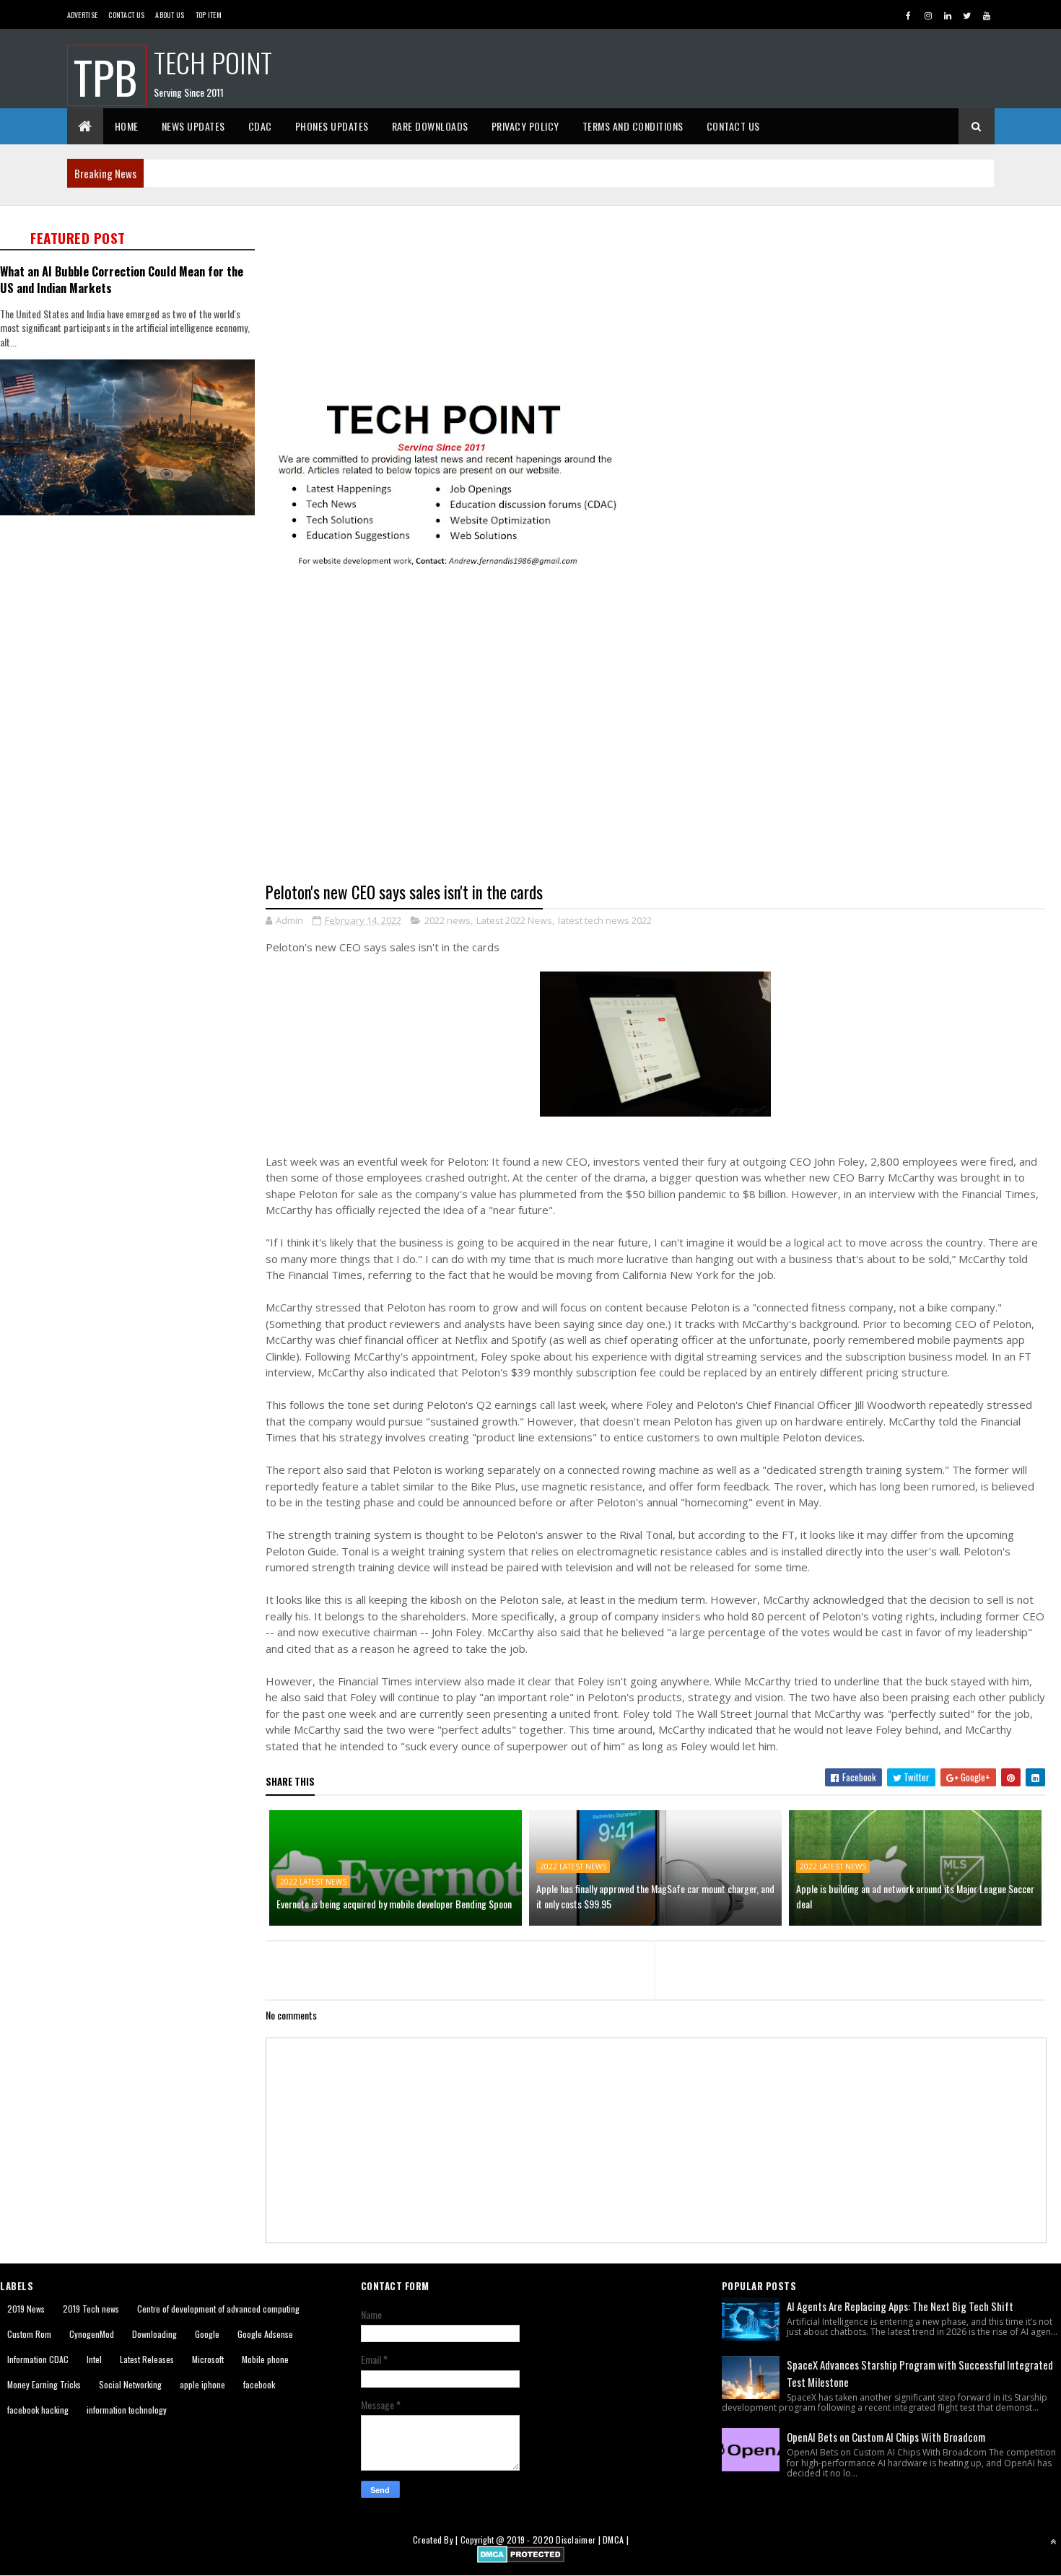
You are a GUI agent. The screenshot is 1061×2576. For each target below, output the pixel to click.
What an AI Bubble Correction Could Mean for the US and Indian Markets (122, 279)
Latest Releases (147, 2359)
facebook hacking (38, 2410)
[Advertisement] (132, 633)
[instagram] (928, 15)
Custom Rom (29, 2334)
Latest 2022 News (514, 920)
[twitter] (967, 15)
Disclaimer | (579, 2540)
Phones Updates (332, 126)
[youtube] (987, 15)
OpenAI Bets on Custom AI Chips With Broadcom (886, 2437)
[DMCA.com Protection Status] (521, 2558)
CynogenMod (92, 2334)
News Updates (193, 126)
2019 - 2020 (530, 2540)
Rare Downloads (430, 126)
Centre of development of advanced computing (218, 2309)
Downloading (154, 2334)
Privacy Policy (525, 126)
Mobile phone (265, 2359)
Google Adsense (265, 2334)
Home (127, 126)
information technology (127, 2410)
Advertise (83, 15)
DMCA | (616, 2540)
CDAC (260, 126)
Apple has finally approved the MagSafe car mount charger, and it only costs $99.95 (655, 1896)
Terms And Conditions (633, 126)
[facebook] (909, 15)
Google (207, 2334)
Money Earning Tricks (44, 2384)
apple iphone (202, 2384)
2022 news (447, 920)
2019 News (26, 2309)
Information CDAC (38, 2359)
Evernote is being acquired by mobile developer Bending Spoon (394, 1904)
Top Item (209, 15)
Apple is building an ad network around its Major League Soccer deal (915, 1896)
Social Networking (130, 2384)
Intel (94, 2359)
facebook (259, 2384)
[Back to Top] (1053, 2541)
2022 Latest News (313, 1882)
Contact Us (126, 15)
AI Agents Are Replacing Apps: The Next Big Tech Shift (900, 2306)
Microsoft (208, 2359)
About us (170, 15)
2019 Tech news (91, 2309)
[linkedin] (948, 15)
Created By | (437, 2540)
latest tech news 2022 (605, 920)
